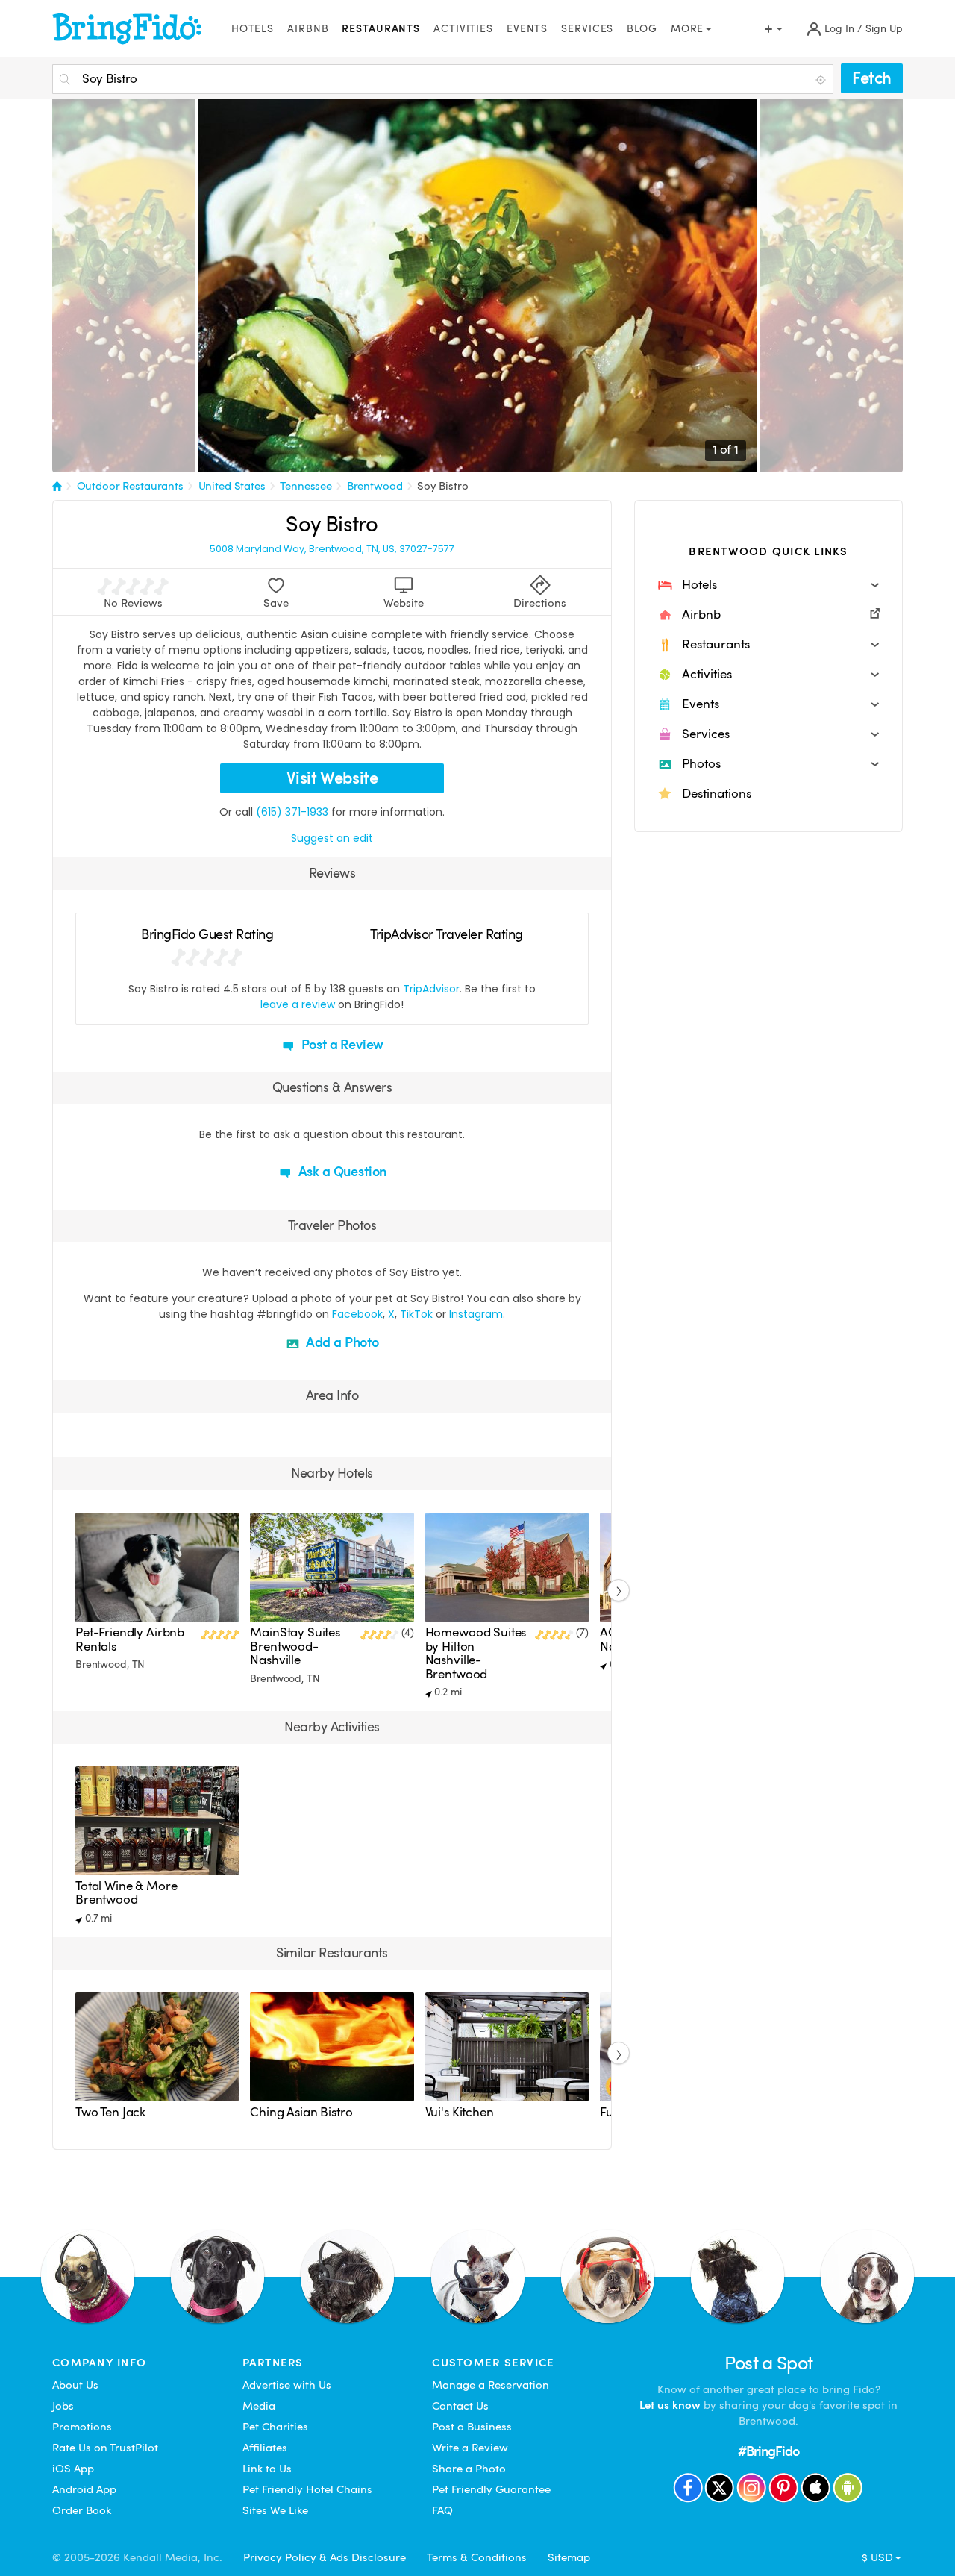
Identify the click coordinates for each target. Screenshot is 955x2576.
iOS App (73, 2469)
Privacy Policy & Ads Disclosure (325, 2557)
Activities (463, 29)
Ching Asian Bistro (301, 2112)
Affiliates (265, 2448)
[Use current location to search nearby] (822, 80)
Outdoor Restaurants (130, 486)
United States (232, 486)
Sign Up (884, 29)
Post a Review (341, 1044)
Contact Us (460, 2406)
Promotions (82, 2427)
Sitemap (569, 2557)
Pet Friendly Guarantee (491, 2489)
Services (587, 29)
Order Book (82, 2510)
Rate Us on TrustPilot (105, 2448)
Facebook (357, 1314)
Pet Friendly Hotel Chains (307, 2489)
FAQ (442, 2510)
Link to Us (267, 2469)
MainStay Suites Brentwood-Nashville (295, 1646)
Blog (642, 29)
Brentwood (375, 486)
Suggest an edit (332, 838)
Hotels (253, 29)
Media (259, 2406)
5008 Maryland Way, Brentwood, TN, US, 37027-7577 (332, 549)
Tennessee (306, 486)
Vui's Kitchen (460, 2112)
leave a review (298, 1004)
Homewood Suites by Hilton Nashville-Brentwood (476, 1653)
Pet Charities (275, 2427)
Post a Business (472, 2427)
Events (527, 29)
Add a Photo (341, 1342)
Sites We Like (275, 2510)
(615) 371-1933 (292, 812)
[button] (768, 585)
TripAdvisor (431, 989)
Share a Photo (469, 2469)
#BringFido (768, 2451)
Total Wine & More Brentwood (126, 1893)
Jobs (63, 2406)
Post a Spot (769, 2363)
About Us (75, 2385)
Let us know (670, 2405)
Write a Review (470, 2448)
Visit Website (332, 778)
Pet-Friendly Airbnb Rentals (130, 1639)
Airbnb (308, 29)
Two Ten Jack (110, 2112)
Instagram (476, 1314)
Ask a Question (341, 1171)
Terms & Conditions (477, 2557)
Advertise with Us (287, 2385)
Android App (84, 2489)
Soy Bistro (443, 486)
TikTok (416, 1314)
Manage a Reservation (491, 2385)
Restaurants (381, 29)
